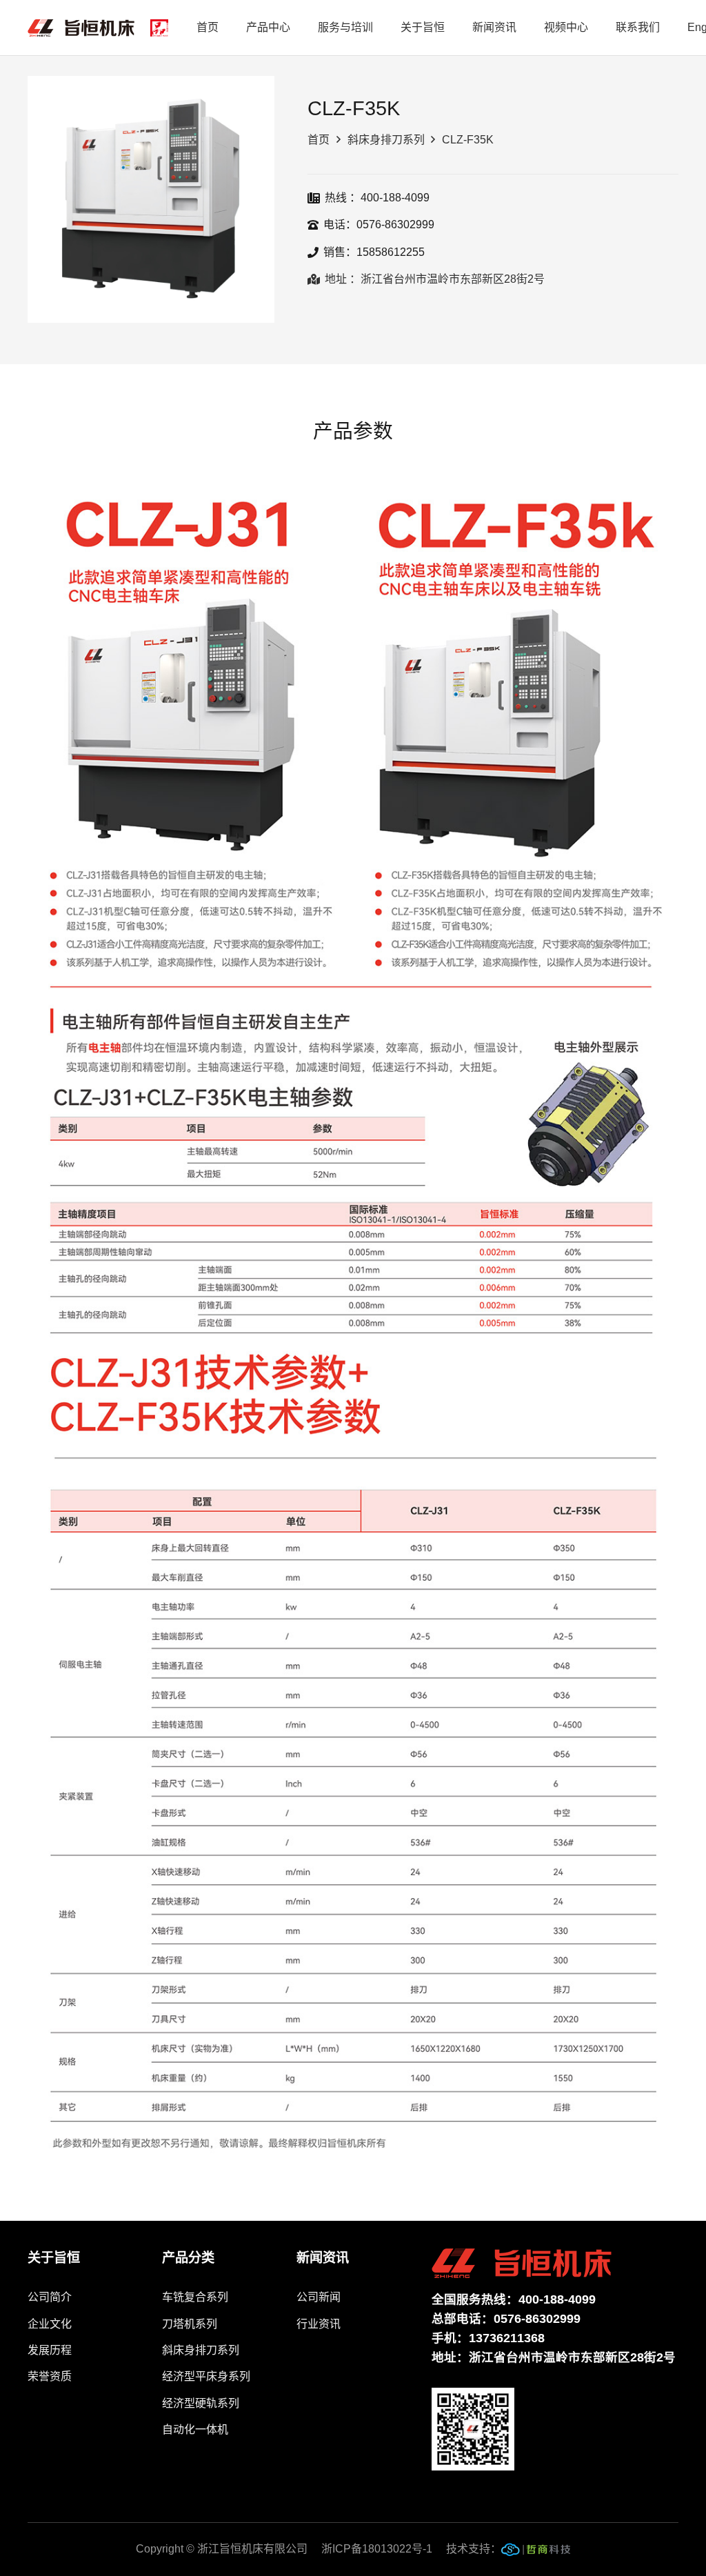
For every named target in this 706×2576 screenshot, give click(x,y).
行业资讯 (319, 2324)
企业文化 (50, 2324)
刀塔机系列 (190, 2324)
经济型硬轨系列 (201, 2403)
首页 (319, 140)
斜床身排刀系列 (386, 140)
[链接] (536, 2553)
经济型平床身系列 (206, 2376)
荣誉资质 (50, 2376)
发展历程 (50, 2350)
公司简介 (50, 2297)
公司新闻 (319, 2297)
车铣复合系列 (195, 2297)
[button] (252, 98)
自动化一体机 (195, 2429)
